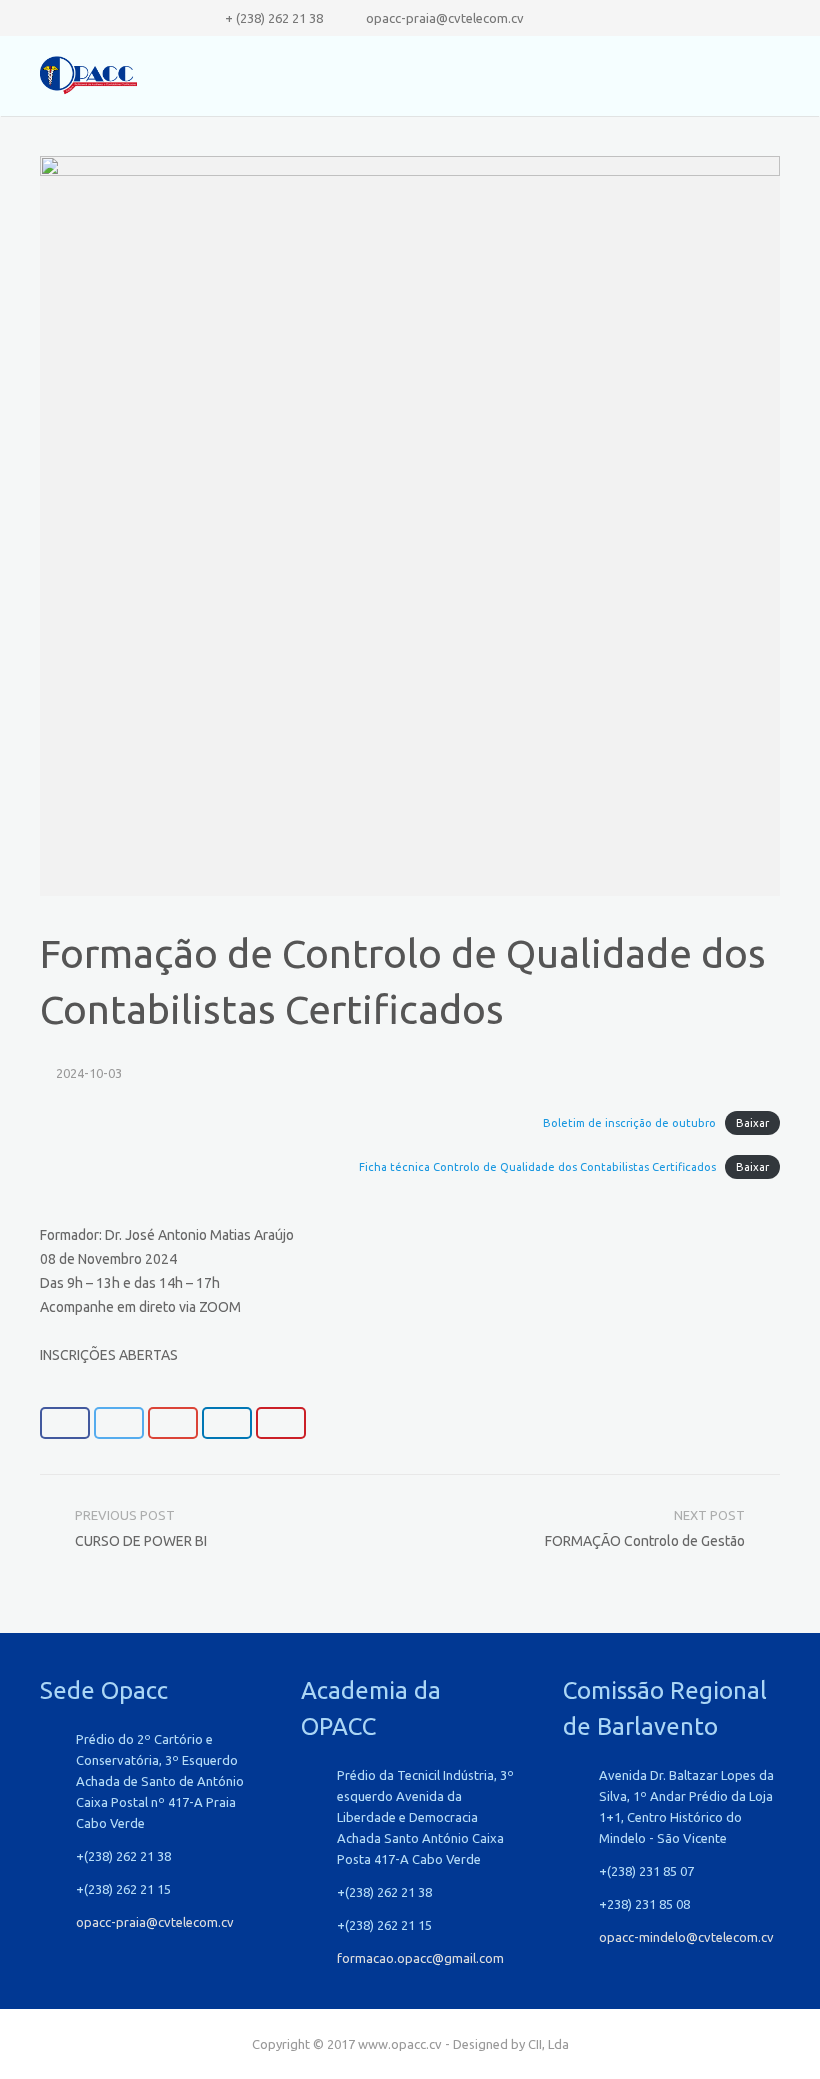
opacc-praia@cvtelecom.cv (445, 18)
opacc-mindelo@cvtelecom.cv (686, 1937)
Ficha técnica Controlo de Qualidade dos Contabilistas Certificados (537, 1167)
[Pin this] (281, 1423)
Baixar (752, 1123)
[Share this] (65, 1423)
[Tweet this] (119, 1423)
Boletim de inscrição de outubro (629, 1123)
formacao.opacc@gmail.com (420, 1958)
